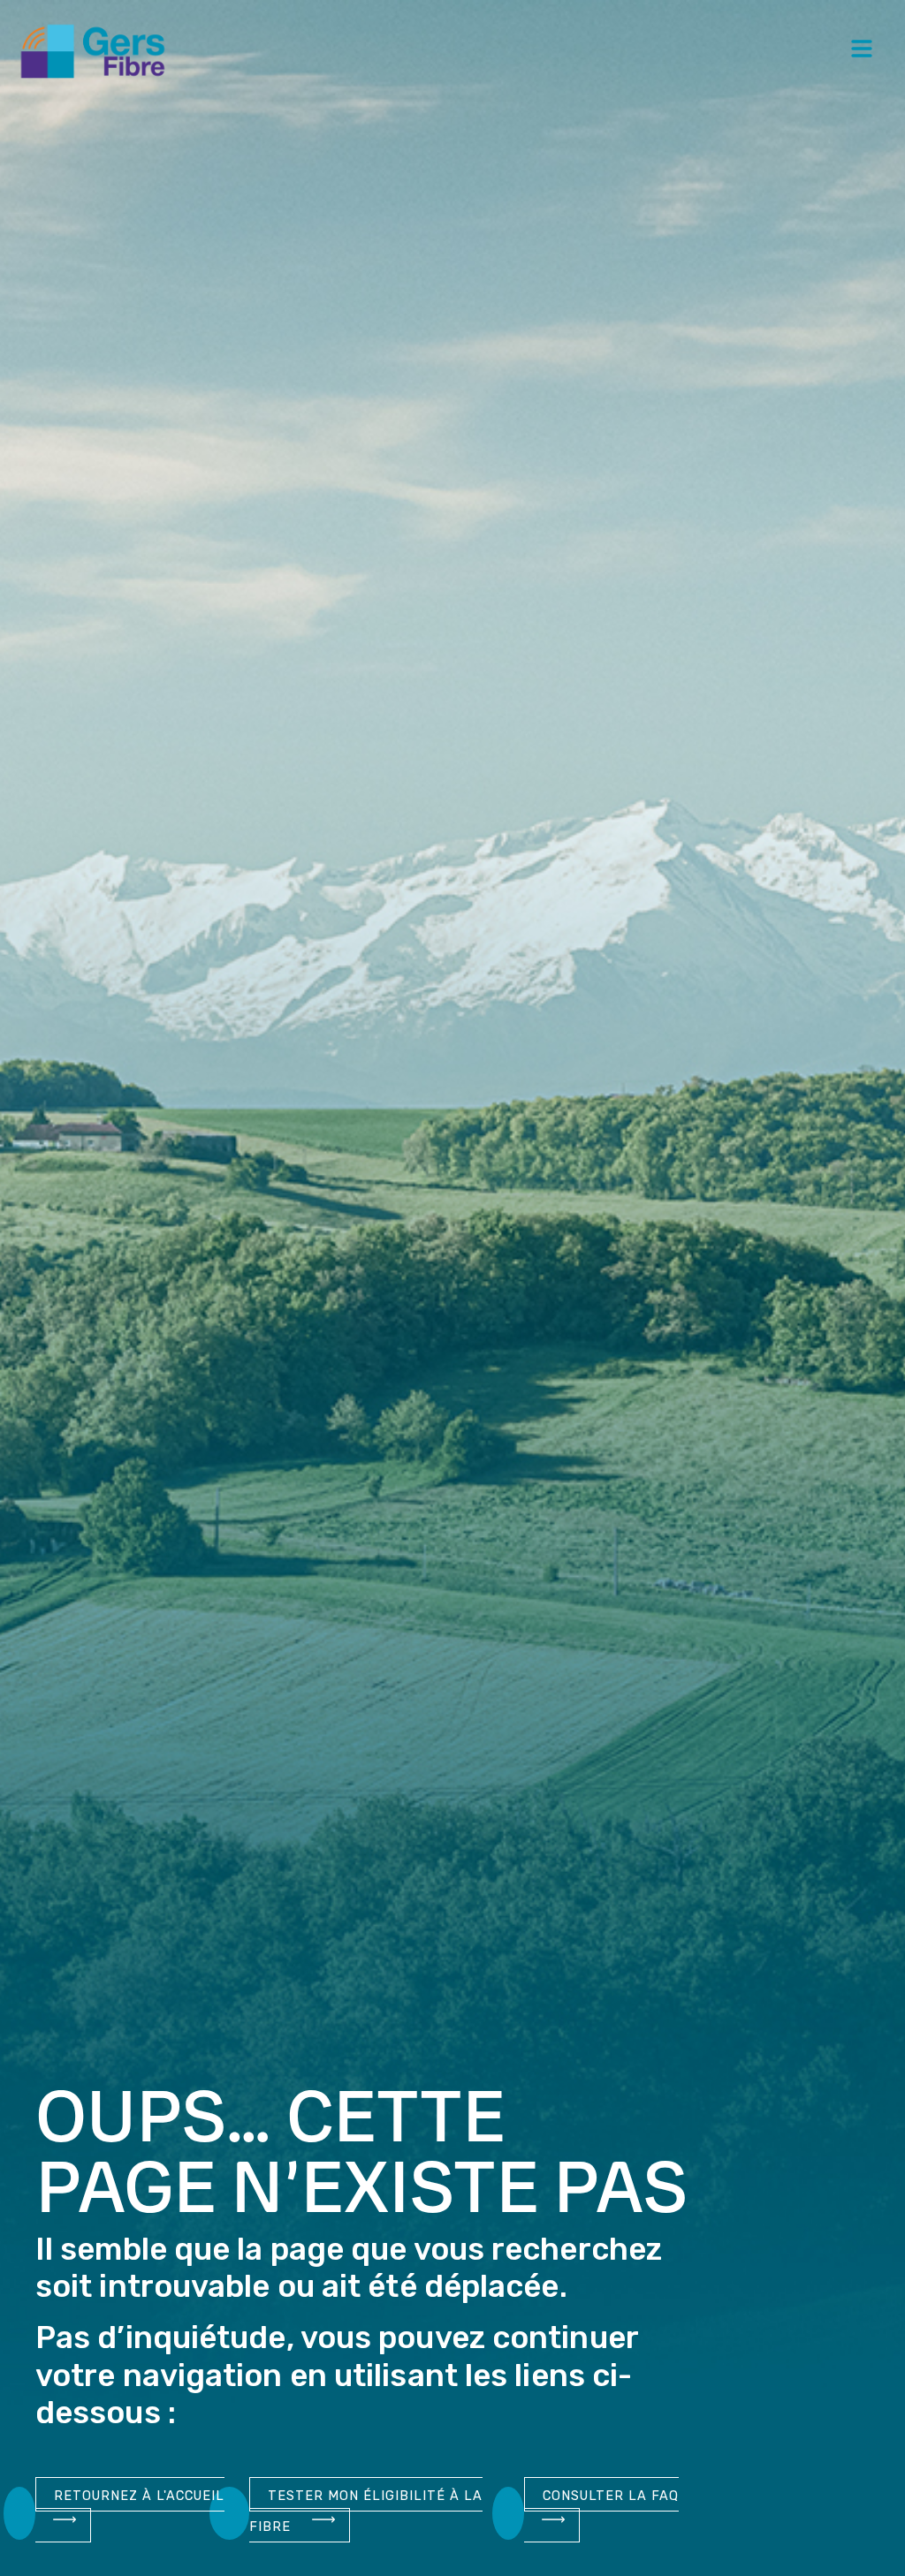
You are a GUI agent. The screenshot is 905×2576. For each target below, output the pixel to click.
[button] (862, 51)
